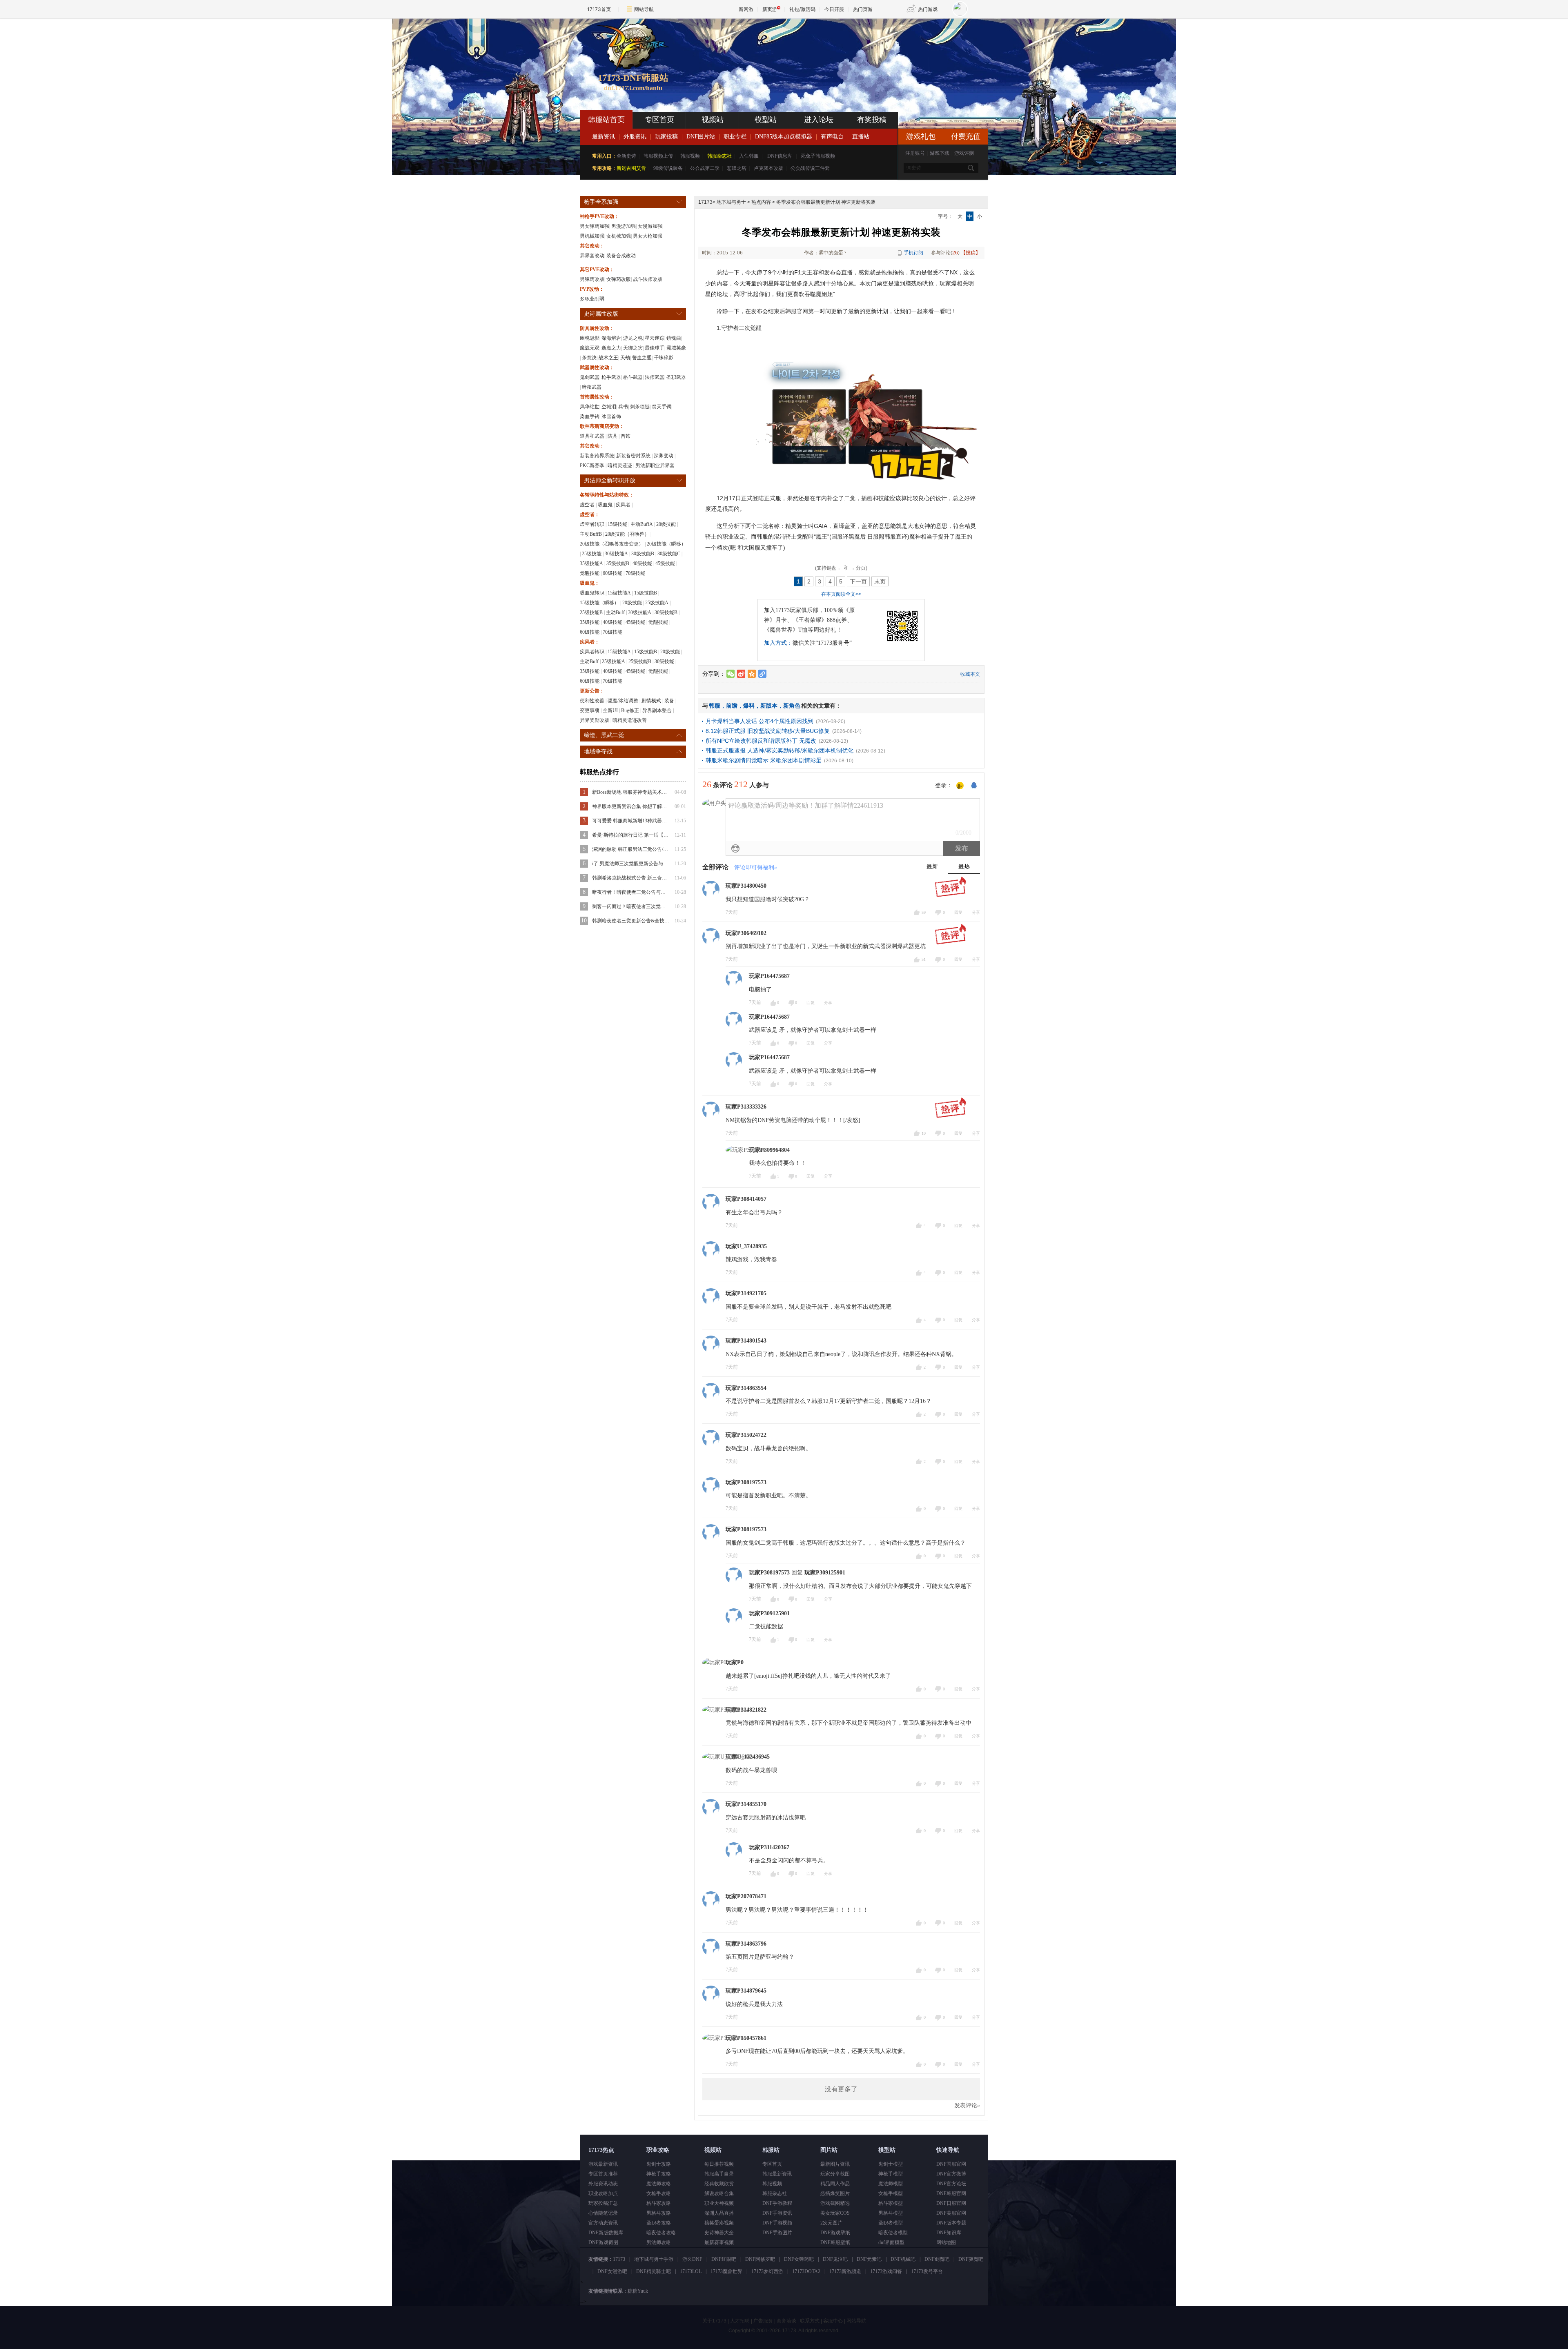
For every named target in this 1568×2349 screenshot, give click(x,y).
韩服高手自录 (719, 2174)
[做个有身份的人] (960, 786)
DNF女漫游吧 (612, 2271)
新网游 (746, 9)
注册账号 (915, 153)
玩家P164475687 (769, 976)
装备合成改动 (621, 256)
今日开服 (834, 9)
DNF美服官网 (951, 2213)
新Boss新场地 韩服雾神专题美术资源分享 (631, 792)
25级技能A (657, 603)
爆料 (749, 706)
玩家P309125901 (825, 1573)
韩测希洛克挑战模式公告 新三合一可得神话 (631, 878)
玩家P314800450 (746, 886)
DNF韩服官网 (951, 2193)
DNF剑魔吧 (937, 2259)
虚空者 (587, 505)
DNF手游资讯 (777, 2213)
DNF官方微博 (951, 2174)
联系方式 (810, 2321)
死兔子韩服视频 (818, 156)
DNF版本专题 (951, 2223)
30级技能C (669, 554)
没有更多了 (841, 2089)
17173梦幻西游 (767, 2271)
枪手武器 (611, 377)
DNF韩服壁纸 (835, 2242)
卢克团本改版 (768, 168)
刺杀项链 (640, 407)
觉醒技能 (590, 573)
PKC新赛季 (592, 465)
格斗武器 (633, 377)
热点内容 (761, 202)
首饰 (626, 436)
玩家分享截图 (835, 2174)
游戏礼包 (921, 136)
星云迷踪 (655, 338)
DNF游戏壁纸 (835, 2233)
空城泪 (609, 407)
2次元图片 (831, 2223)
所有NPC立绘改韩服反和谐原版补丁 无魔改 (761, 741)
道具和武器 (592, 436)
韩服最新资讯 (777, 2174)
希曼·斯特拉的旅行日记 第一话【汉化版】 (631, 835)
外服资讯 (635, 137)
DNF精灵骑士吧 (654, 2271)
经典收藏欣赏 (719, 2184)
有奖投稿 (872, 120)
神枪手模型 (891, 2174)
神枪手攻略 (659, 2174)
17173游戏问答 (886, 2271)
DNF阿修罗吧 (760, 2259)
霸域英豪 (676, 348)
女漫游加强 (650, 226)
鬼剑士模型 (891, 2164)
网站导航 (644, 9)
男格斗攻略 (659, 2213)
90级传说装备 (668, 168)
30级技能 (664, 661)
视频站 (713, 120)
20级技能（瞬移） (666, 544)
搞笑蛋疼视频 (719, 2223)
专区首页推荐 (603, 2174)
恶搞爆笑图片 (835, 2193)
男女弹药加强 (595, 226)
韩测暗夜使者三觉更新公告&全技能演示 (631, 921)
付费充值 (966, 136)
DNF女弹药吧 (799, 2259)
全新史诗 (626, 156)
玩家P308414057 (746, 1199)
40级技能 (642, 563)
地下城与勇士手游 (654, 2259)
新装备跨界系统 (597, 456)
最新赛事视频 (719, 2242)
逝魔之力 (611, 348)
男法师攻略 (659, 2242)
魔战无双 (590, 348)
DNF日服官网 (951, 2203)
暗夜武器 (592, 387)
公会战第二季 (705, 168)
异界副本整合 (657, 710)
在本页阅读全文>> (841, 594)
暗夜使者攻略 (661, 2233)
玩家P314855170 (746, 1804)
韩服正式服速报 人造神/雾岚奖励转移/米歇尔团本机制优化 (780, 750)
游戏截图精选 (835, 2203)
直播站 (861, 137)
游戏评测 (964, 153)
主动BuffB (591, 534)
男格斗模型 (891, 2213)
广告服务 (763, 2321)
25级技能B (591, 612)
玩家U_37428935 (746, 1246)
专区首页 (659, 120)
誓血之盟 (642, 358)
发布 (962, 848)
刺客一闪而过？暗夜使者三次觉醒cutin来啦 (631, 906)
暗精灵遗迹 (620, 465)
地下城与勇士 (731, 202)
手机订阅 (913, 253)
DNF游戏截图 (603, 2242)
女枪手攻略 (659, 2193)
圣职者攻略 (659, 2223)
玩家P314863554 (746, 1388)
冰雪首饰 (611, 416)
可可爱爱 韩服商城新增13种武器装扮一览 (631, 821)
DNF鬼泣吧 (835, 2259)
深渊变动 (664, 456)
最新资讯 (604, 137)
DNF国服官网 (951, 2164)
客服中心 (833, 2321)
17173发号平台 (927, 2271)
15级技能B (646, 593)
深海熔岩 (611, 338)
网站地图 (946, 2242)
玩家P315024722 (746, 1435)
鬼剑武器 (590, 377)
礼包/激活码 (802, 9)
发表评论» (967, 2105)
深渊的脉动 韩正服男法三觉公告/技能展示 (631, 849)
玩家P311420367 (769, 1847)
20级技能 (666, 524)
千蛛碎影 (664, 358)
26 (955, 253)
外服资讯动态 (603, 2184)
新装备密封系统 (633, 456)
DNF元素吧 (869, 2259)
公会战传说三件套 (810, 168)
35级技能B (618, 563)
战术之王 (608, 358)
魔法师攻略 (659, 2184)
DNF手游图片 (777, 2233)
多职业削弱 (592, 299)
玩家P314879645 (746, 1991)
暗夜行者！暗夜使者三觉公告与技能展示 (631, 892)
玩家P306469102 (746, 933)
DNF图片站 (701, 137)
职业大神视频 (719, 2203)
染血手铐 (590, 416)
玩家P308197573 (746, 1482)
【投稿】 (971, 253)
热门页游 (863, 9)
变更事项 (590, 710)
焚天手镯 (661, 407)
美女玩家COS (835, 2213)
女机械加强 (619, 236)
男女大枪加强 (648, 236)
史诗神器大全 (719, 2233)
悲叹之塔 (737, 168)
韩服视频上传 (658, 156)
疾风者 (623, 505)
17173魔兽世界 (726, 2271)
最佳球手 (655, 348)
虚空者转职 (592, 524)
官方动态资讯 (603, 2223)
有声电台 (832, 137)
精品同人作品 (835, 2184)
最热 (964, 867)
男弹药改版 (592, 279)
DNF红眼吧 (724, 2259)
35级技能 (590, 622)
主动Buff (615, 612)
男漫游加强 (624, 226)
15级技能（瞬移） (599, 603)
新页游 (770, 9)
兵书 (623, 407)
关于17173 (714, 2321)
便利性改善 (592, 701)
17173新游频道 (845, 2271)
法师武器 (655, 377)
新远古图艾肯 (631, 168)
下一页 (858, 581)
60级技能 (612, 573)
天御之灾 (633, 348)
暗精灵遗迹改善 (630, 720)
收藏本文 (970, 674)
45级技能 (665, 563)
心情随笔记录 (603, 2213)
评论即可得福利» (756, 867)
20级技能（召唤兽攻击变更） (612, 544)
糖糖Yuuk (638, 2291)
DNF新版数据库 (606, 2233)
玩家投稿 (666, 137)
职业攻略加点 (603, 2193)
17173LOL (691, 2271)
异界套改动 (592, 256)
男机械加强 (592, 236)
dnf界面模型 (891, 2242)
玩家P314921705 (746, 1293)
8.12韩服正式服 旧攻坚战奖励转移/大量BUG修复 (768, 731)
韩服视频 (690, 156)
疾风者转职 (592, 652)
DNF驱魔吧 (971, 2259)
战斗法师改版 (648, 279)
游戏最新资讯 (603, 2164)
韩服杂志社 (719, 156)
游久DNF (692, 2259)
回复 (958, 912)
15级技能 (617, 524)
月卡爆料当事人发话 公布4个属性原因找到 (759, 721)
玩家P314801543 (746, 1341)
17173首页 (599, 9)
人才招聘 (740, 2321)
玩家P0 (735, 1662)
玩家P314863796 (746, 1944)
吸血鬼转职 (592, 593)
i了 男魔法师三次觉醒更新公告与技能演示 (631, 864)
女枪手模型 (891, 2193)
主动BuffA (642, 524)
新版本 (769, 706)
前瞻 (732, 706)
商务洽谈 (786, 2321)
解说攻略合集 (719, 2193)
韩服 (715, 706)
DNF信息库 (780, 156)
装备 (669, 701)
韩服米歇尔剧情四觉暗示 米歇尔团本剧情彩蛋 (764, 760)
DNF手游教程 (777, 2203)
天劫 (625, 358)
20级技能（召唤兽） (627, 534)
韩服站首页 (606, 120)
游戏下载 (940, 153)
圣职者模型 (891, 2223)
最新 (932, 867)
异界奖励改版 (595, 720)
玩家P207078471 (746, 1896)
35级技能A (591, 563)
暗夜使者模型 (893, 2233)
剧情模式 (651, 701)
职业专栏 (735, 137)
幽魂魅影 (590, 338)
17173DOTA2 (806, 2271)
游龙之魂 (633, 338)
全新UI (610, 710)
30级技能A (616, 554)
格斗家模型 (891, 2203)
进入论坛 (819, 120)
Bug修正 (630, 710)
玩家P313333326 (746, 1107)
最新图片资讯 (835, 2164)
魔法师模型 (891, 2184)
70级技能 (635, 573)
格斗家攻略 (659, 2203)
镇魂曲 (674, 338)
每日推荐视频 (719, 2164)
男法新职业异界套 (655, 465)
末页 (880, 581)
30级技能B (643, 554)
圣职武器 (676, 377)
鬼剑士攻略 (659, 2164)
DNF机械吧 (903, 2259)
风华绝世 (590, 407)
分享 (976, 912)
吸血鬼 (605, 505)
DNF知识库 (949, 2233)
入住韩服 (749, 156)
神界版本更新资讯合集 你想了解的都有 (631, 806)
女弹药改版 (619, 279)
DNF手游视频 (777, 2223)
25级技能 (592, 554)
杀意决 (589, 358)
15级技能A (619, 593)
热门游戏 (928, 9)
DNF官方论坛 (951, 2184)
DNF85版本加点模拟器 (784, 137)
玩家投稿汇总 (603, 2203)
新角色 (792, 706)
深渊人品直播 (719, 2213)
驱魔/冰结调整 (623, 701)
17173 (705, 202)
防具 (612, 436)
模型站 (766, 120)
